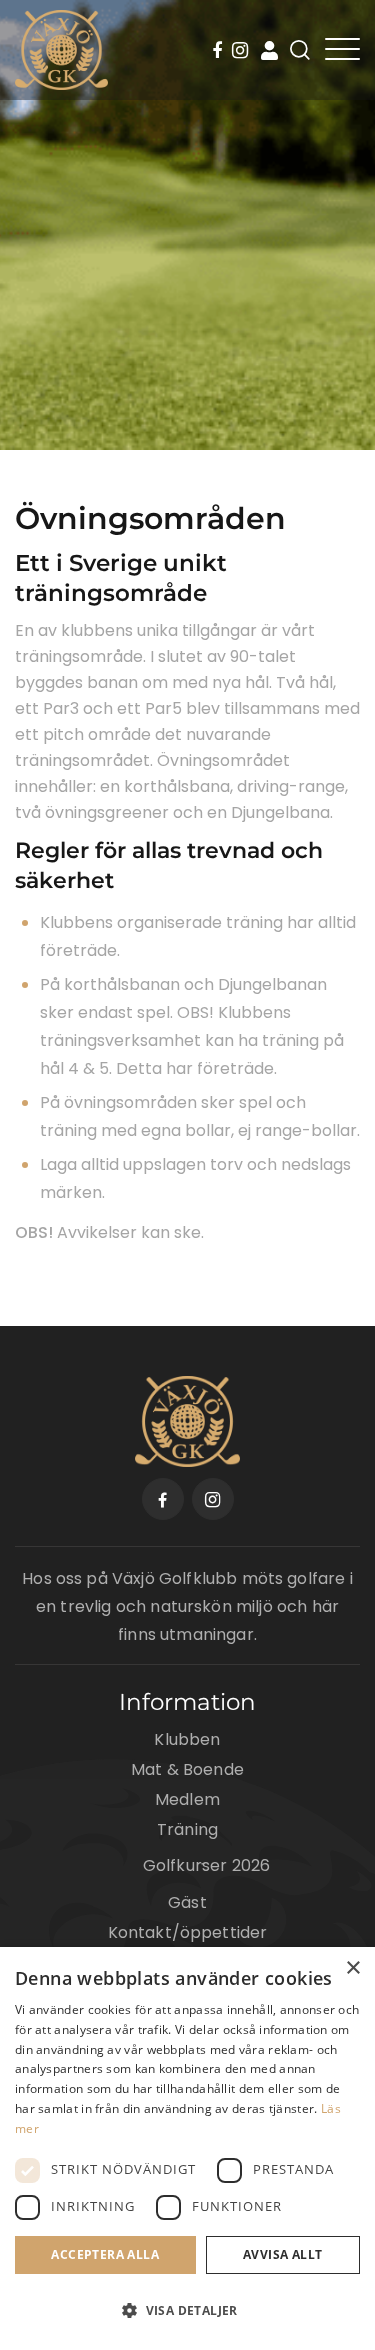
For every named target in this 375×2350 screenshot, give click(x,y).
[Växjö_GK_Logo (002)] (61, 50)
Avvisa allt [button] (282, 2254)
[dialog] (187, 2148)
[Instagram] (240, 52)
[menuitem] (220, 52)
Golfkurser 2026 (206, 1865)
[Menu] (342, 49)
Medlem (187, 1799)
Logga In (269, 50)
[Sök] (300, 50)
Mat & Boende (187, 1769)
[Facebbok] (220, 52)
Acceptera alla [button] (105, 2254)
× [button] (352, 1968)
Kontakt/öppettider (188, 1932)
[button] (187, 2311)
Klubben (187, 1739)
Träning (187, 1829)
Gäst (187, 1902)
